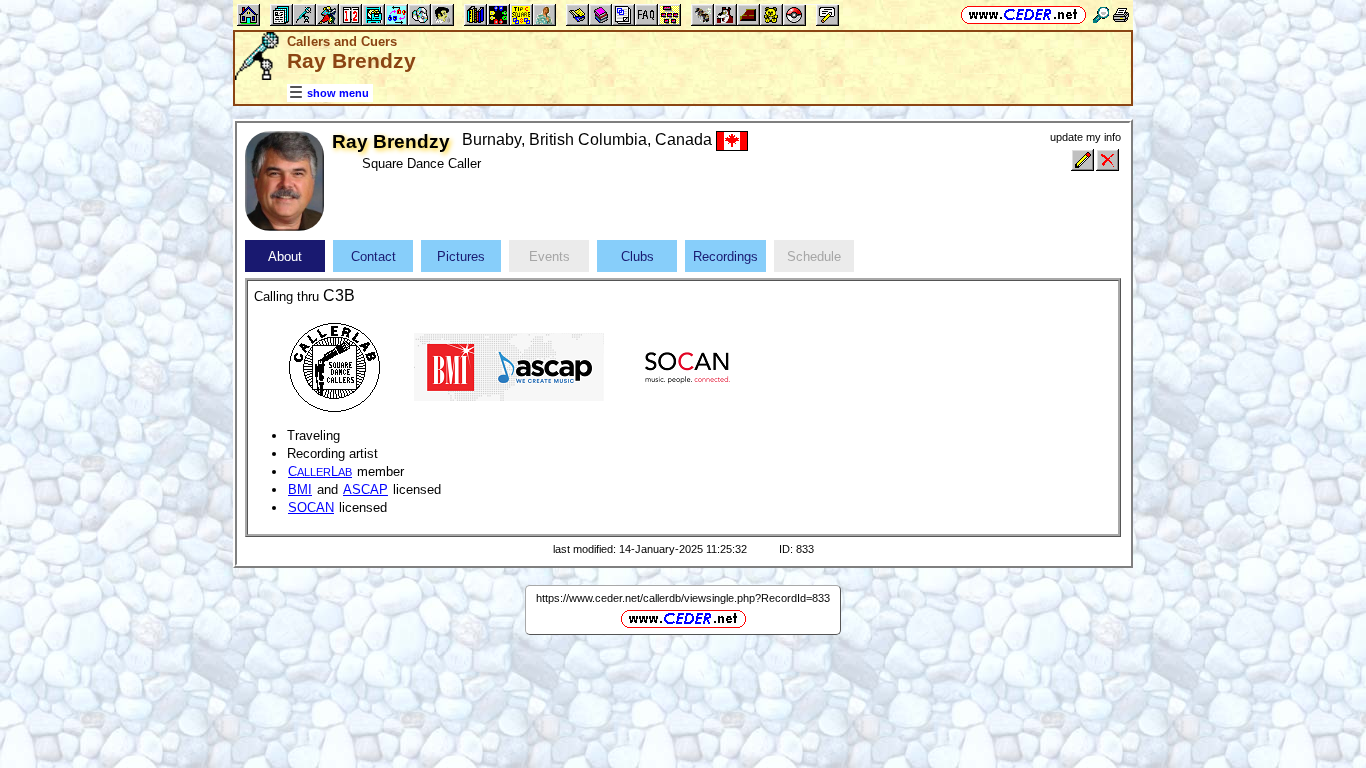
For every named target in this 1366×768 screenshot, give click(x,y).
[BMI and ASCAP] (509, 365)
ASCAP (365, 489)
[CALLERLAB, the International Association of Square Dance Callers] (334, 365)
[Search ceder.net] (1101, 14)
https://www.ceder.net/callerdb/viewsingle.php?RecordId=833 (683, 598)
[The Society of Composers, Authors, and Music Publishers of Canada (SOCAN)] (687, 365)
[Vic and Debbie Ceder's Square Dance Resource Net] (1023, 14)
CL (320, 471)
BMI (300, 489)
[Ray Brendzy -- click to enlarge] (284, 226)
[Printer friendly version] (1121, 14)
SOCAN (311, 507)
